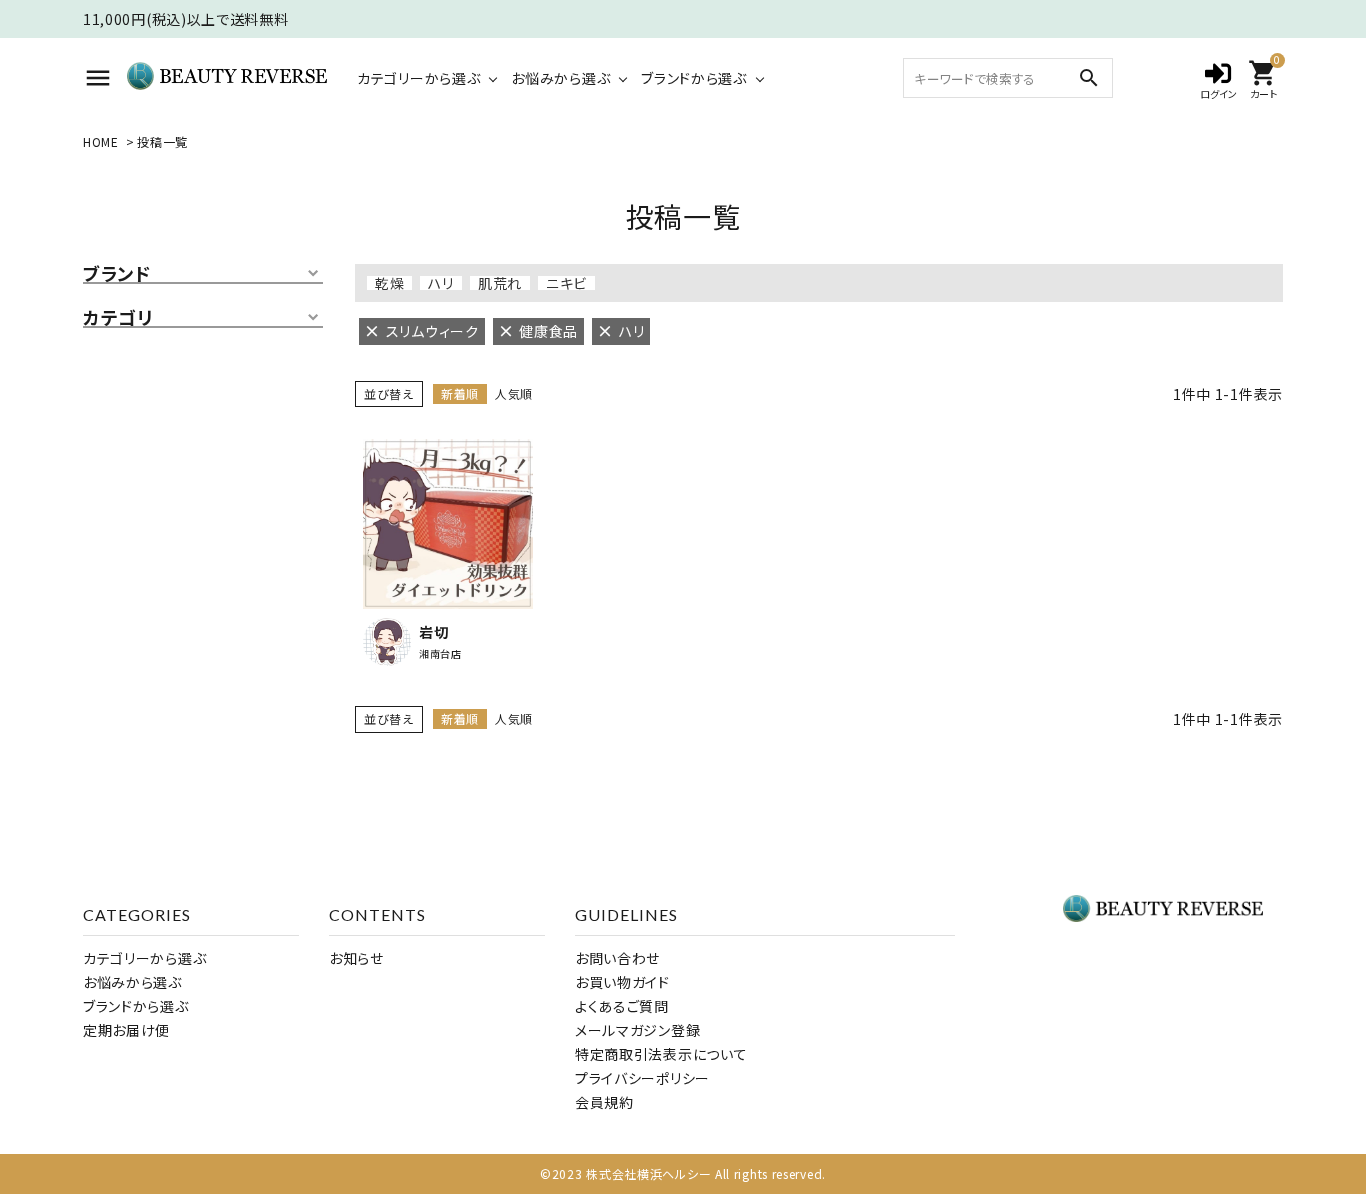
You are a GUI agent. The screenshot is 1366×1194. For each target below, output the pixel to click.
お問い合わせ (617, 958)
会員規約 (604, 1102)
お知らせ (356, 958)
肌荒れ (500, 283)
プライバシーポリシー (642, 1078)
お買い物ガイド (622, 982)
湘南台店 (440, 654)
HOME (101, 141)
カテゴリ (118, 318)
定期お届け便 (126, 1030)
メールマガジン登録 (637, 1030)
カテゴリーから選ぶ (418, 78)
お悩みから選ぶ (560, 78)
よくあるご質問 (622, 1006)
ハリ (440, 283)
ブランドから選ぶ (694, 78)
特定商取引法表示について (661, 1054)
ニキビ (566, 283)
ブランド (117, 274)
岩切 (433, 632)
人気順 (514, 393)
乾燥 (389, 283)
